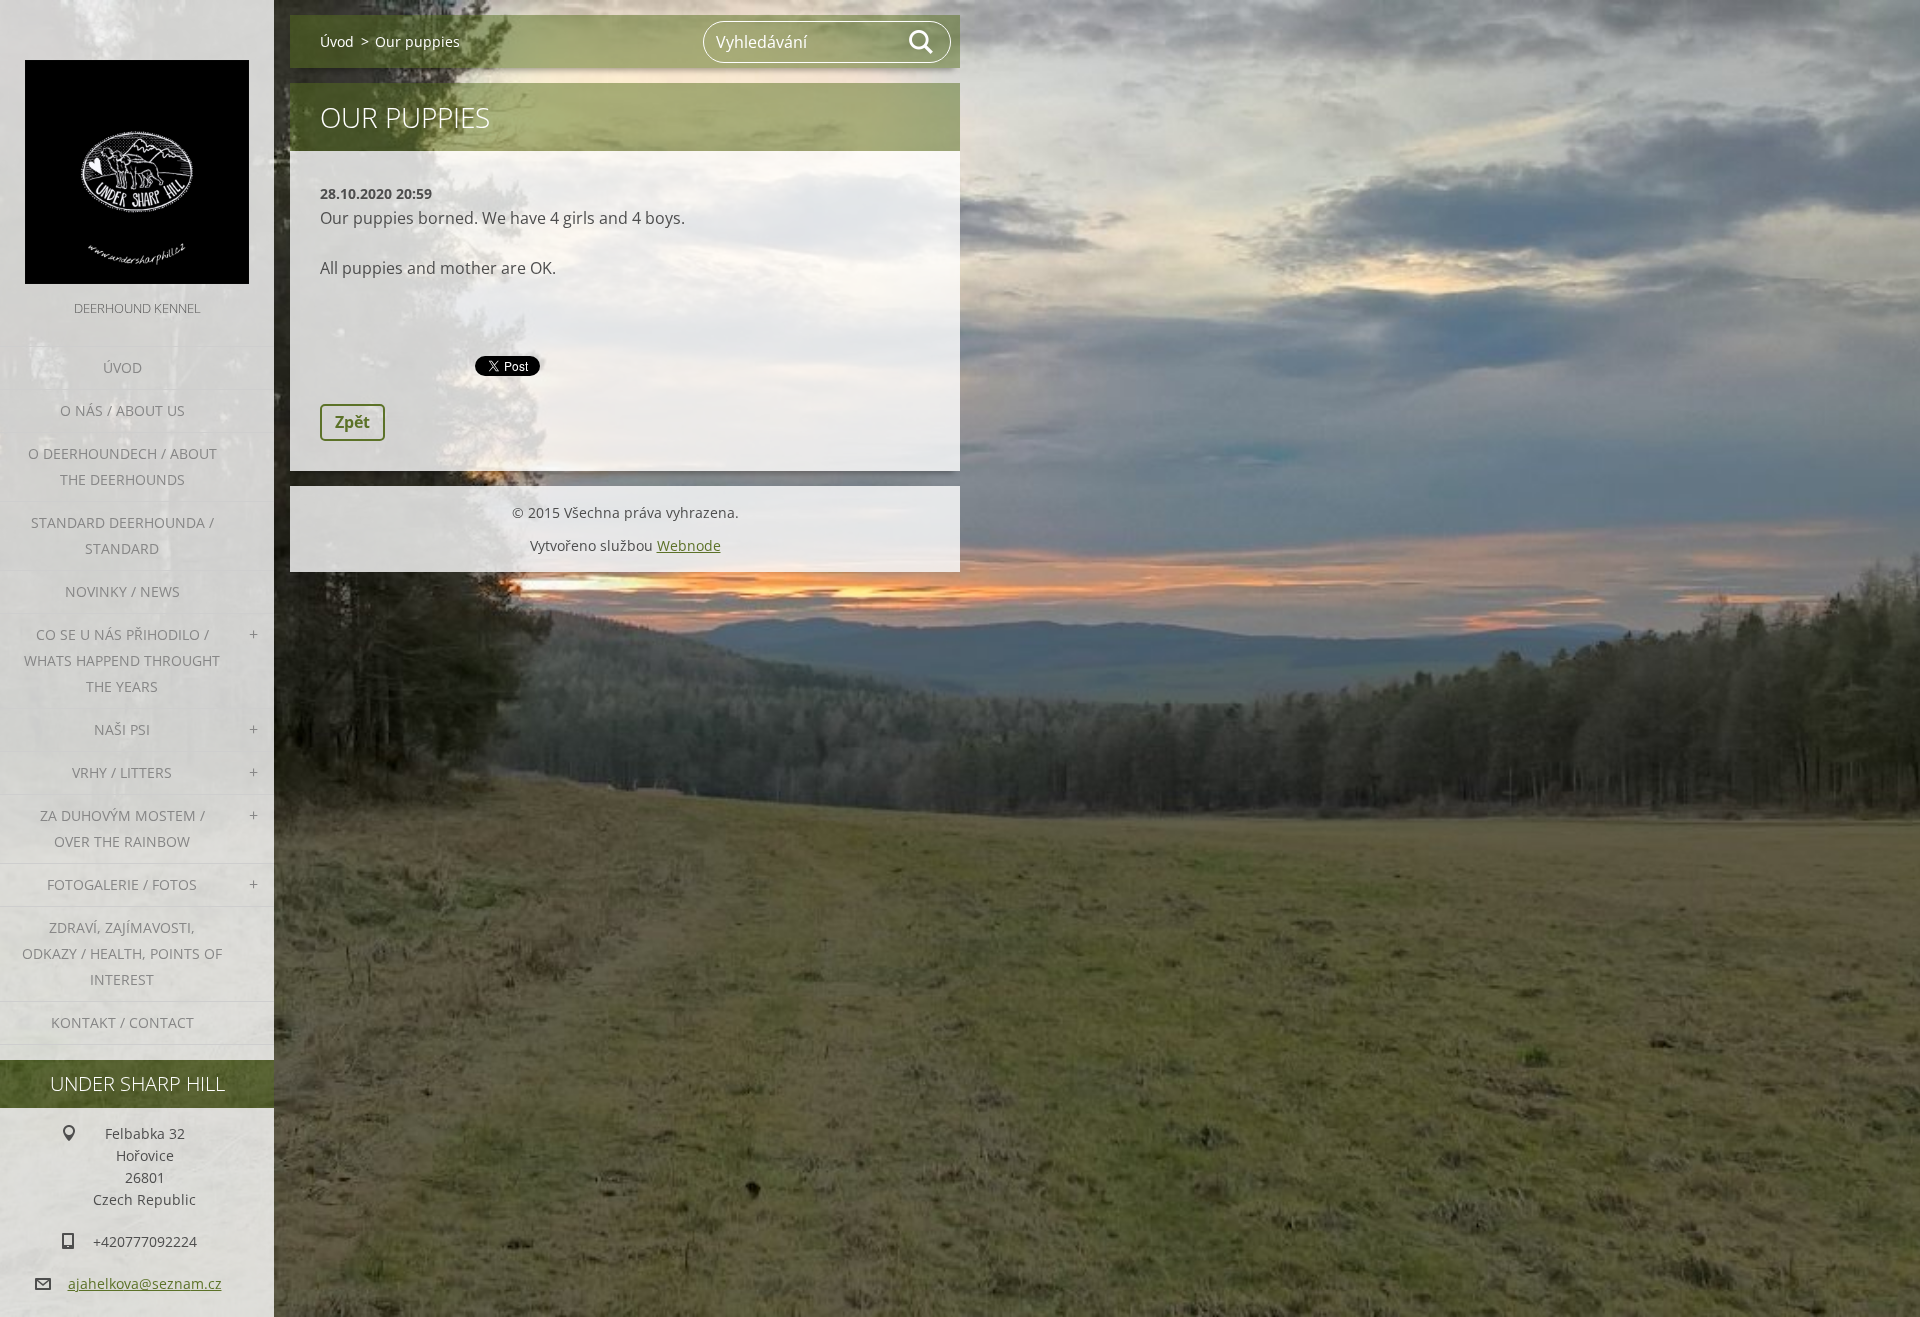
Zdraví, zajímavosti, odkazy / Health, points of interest (122, 953)
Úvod (122, 367)
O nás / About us (122, 410)
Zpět (352, 422)
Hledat (922, 42)
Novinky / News (122, 591)
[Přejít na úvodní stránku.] (137, 148)
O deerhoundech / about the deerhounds (122, 466)
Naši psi (122, 729)
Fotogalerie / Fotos (122, 884)
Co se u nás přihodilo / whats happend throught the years (122, 660)
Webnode (689, 545)
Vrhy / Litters (122, 772)
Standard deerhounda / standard (122, 535)
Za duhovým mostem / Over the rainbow (122, 828)
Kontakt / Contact (122, 1022)
